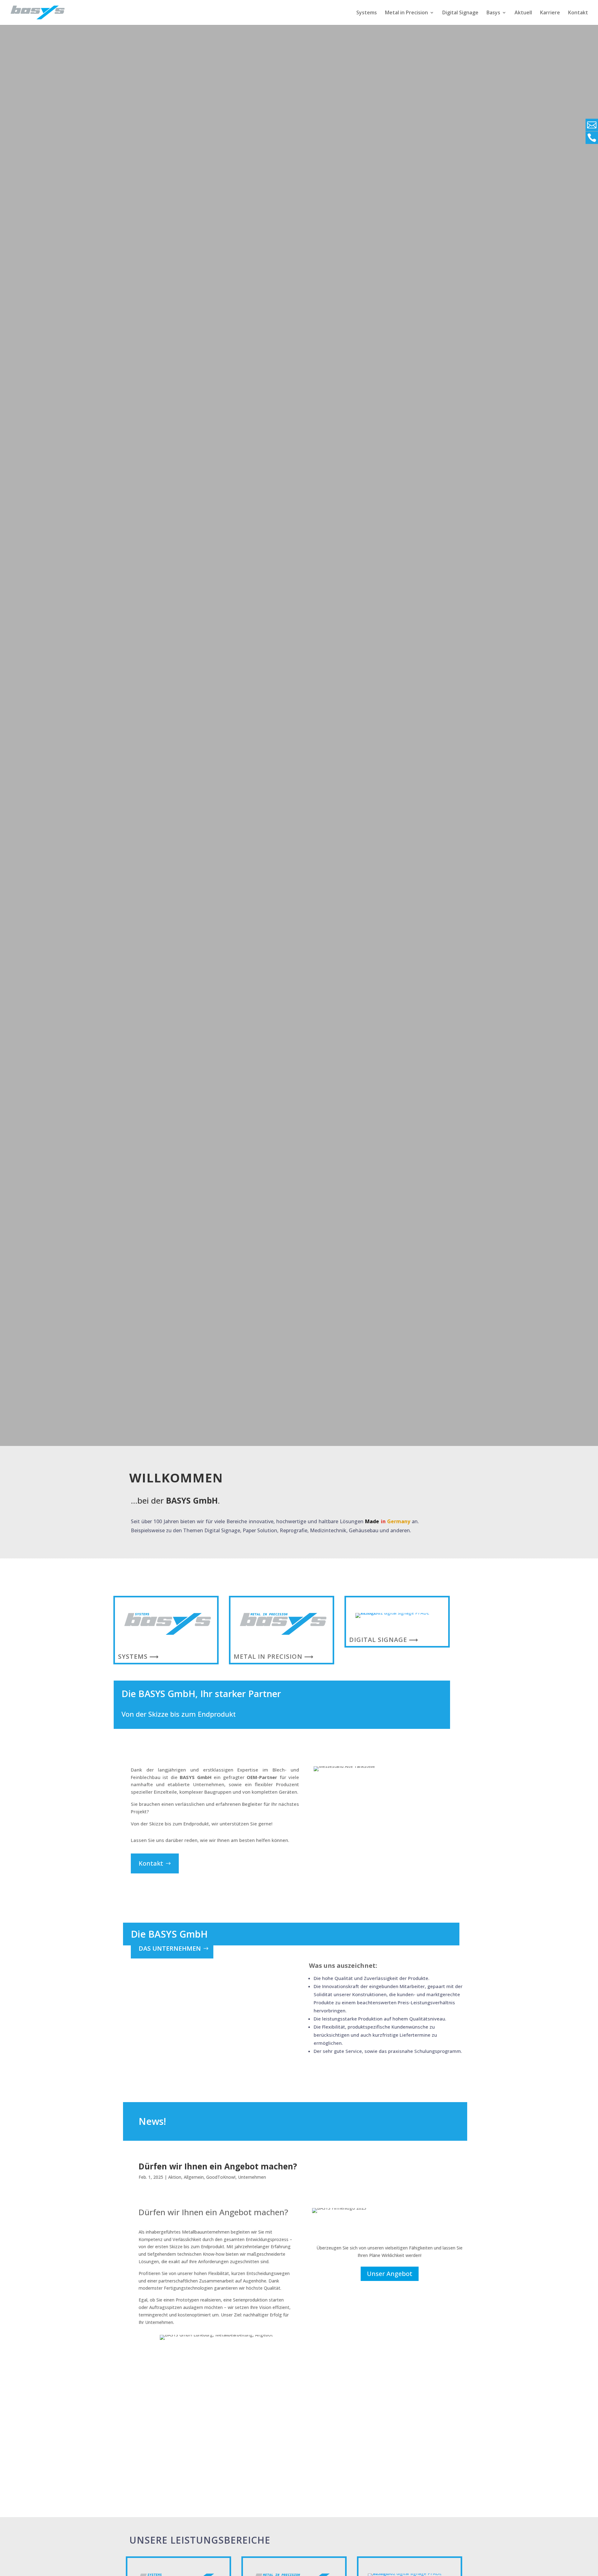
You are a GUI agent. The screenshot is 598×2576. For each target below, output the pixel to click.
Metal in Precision (406, 13)
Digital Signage (460, 13)
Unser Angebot (390, 2274)
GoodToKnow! (221, 2177)
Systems (367, 13)
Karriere (550, 13)
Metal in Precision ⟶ (274, 1656)
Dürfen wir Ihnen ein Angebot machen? (218, 2166)
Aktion (175, 2177)
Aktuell (523, 13)
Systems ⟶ (138, 1656)
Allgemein (194, 2177)
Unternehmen (252, 2177)
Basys (493, 13)
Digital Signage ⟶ (384, 1640)
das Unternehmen (170, 1948)
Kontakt (578, 13)
